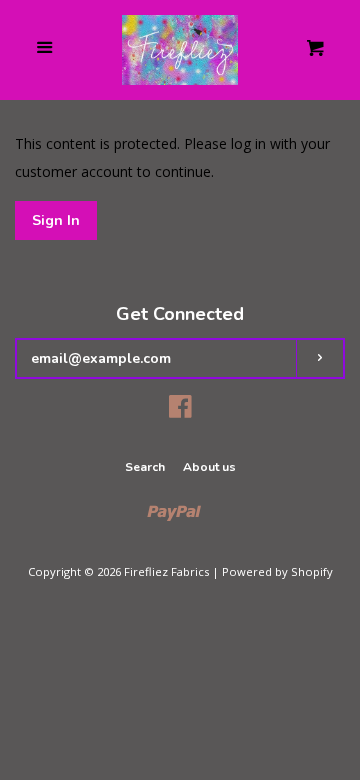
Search (145, 467)
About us (209, 467)
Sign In (56, 220)
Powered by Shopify (277, 571)
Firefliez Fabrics (166, 571)
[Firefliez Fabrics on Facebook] (180, 410)
